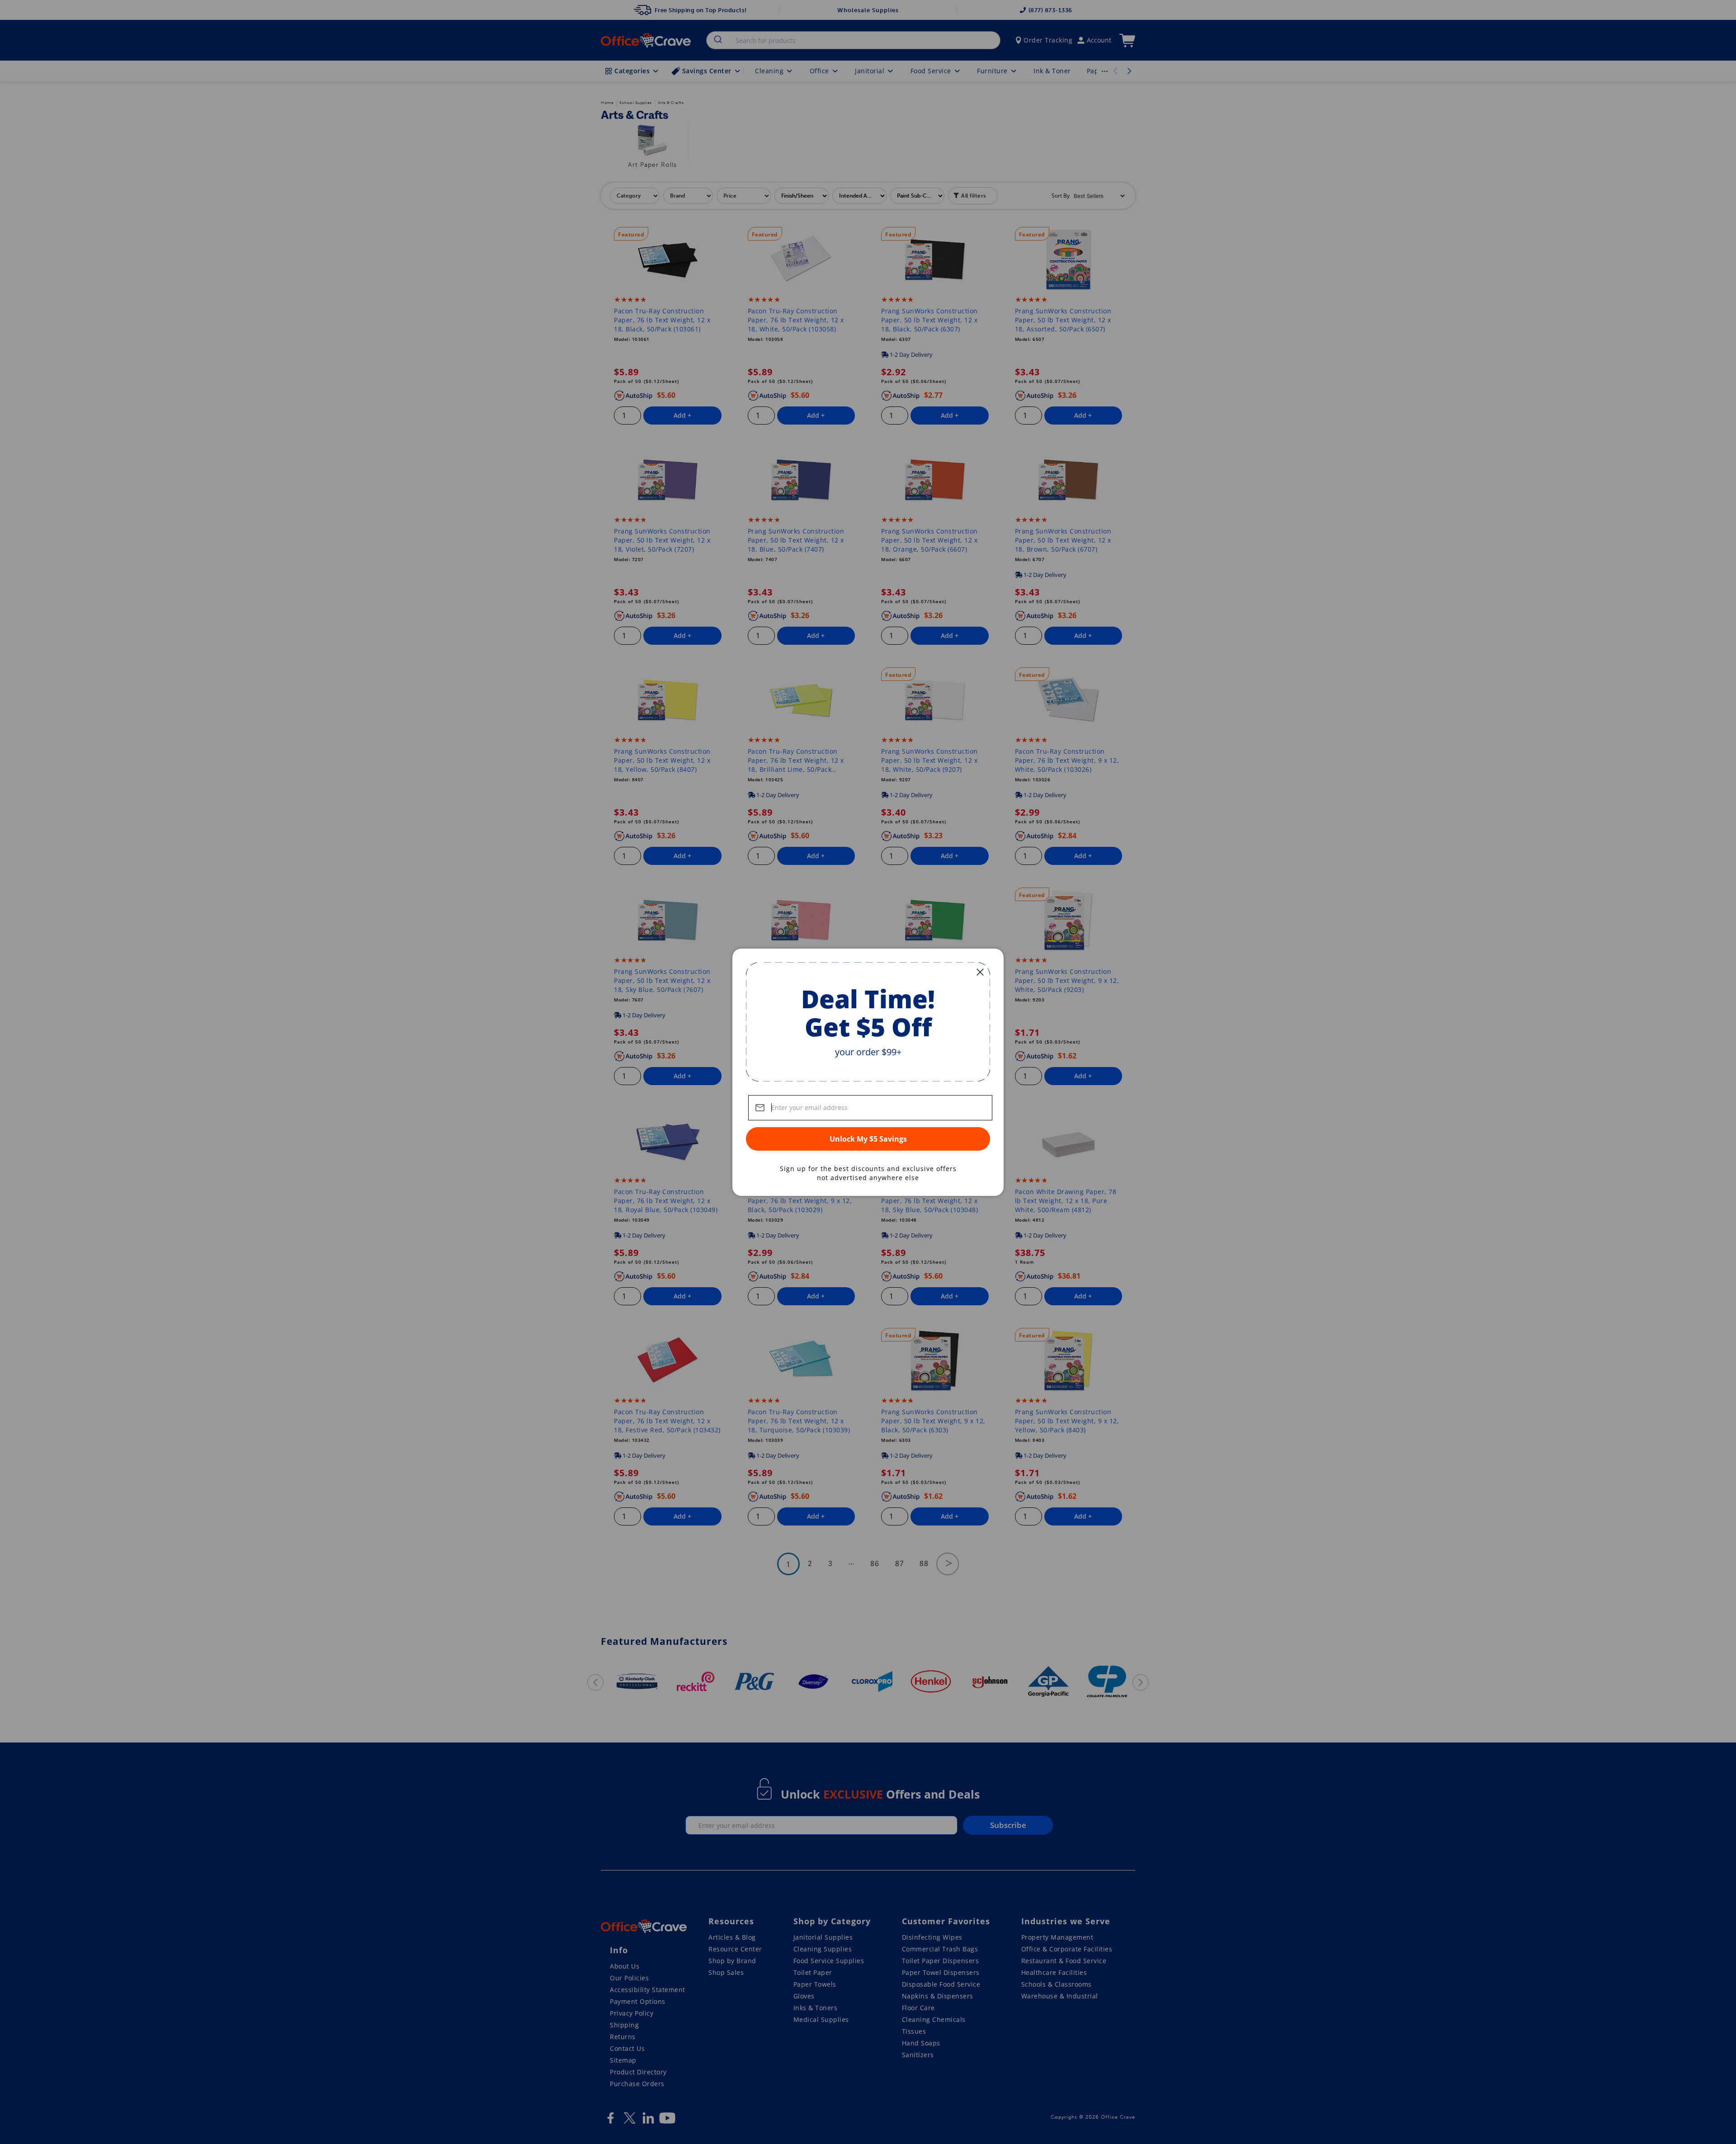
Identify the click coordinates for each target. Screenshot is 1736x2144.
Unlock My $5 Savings (868, 1139)
